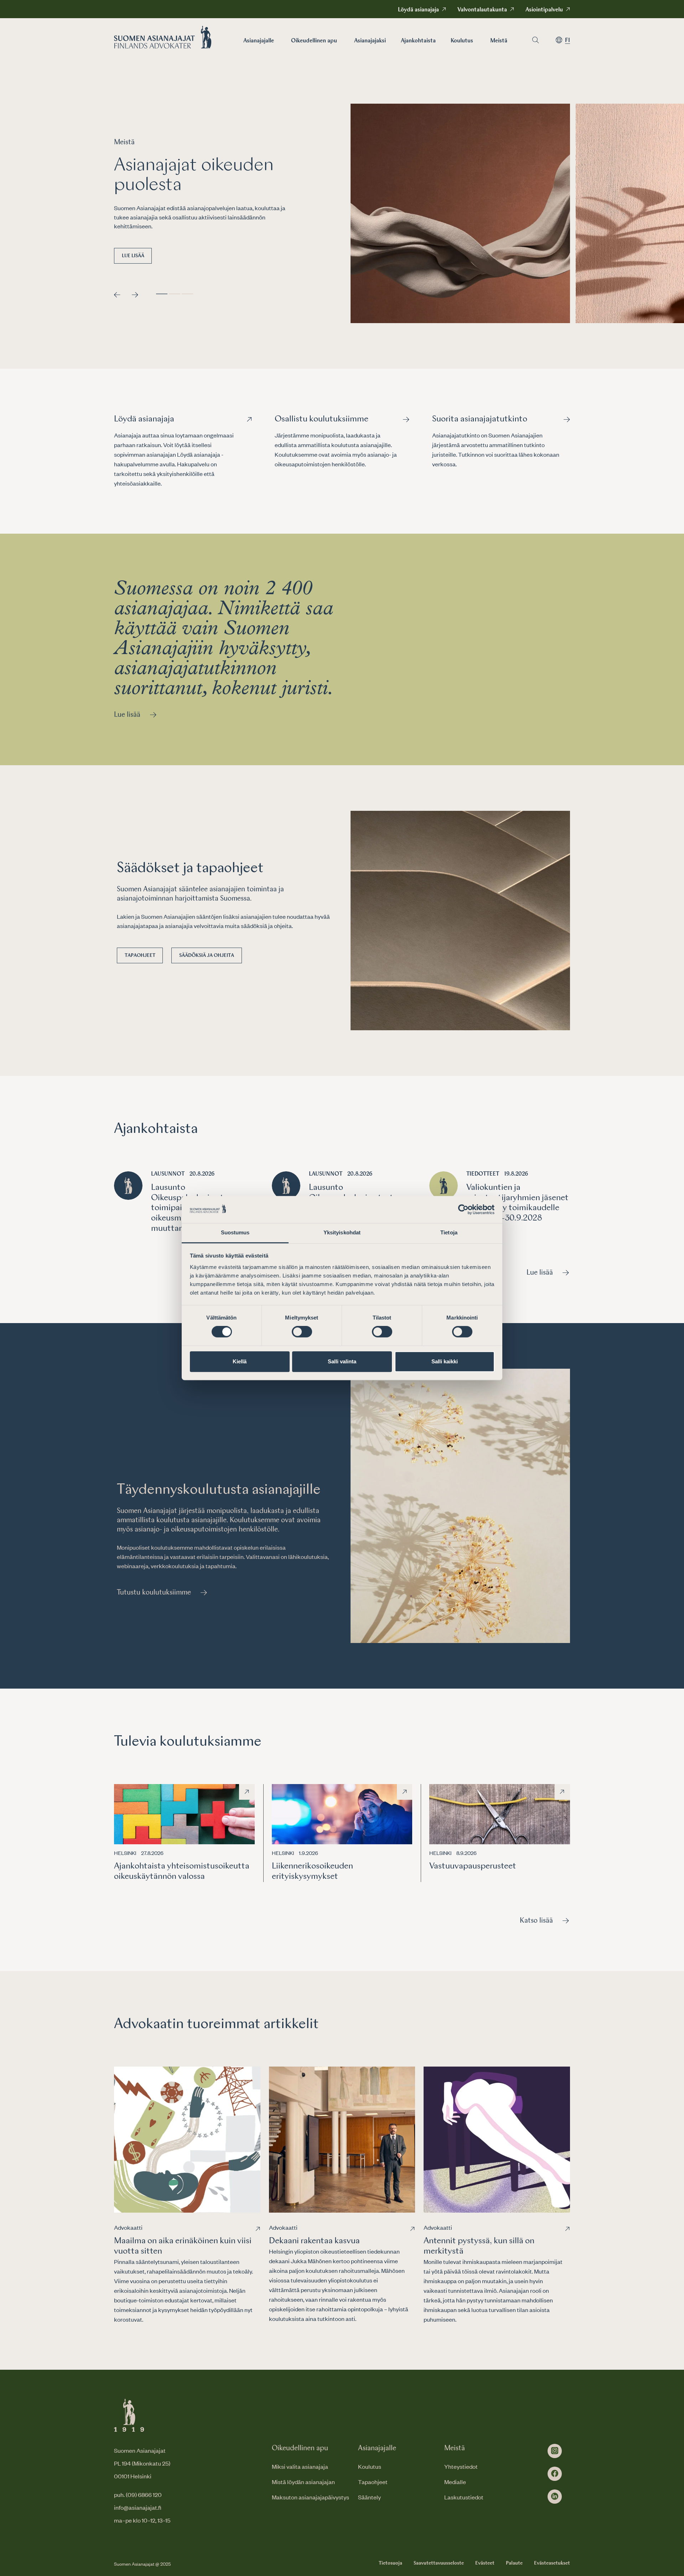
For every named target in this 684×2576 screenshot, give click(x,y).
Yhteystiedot (461, 2466)
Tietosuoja (390, 2563)
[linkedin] (555, 2497)
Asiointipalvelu (544, 10)
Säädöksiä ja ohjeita (207, 955)
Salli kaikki (445, 1361)
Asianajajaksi (370, 41)
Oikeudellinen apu (314, 41)
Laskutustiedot (464, 2497)
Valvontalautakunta (482, 10)
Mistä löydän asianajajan (303, 2482)
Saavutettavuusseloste (439, 2563)
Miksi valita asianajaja (300, 2466)
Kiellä (240, 1361)
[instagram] (555, 2451)
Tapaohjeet (140, 955)
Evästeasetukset (552, 2563)
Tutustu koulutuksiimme (154, 1593)
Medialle (455, 2482)
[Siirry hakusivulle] (535, 40)
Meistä (499, 41)
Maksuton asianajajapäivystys (310, 2497)
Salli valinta (342, 1361)
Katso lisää (536, 1921)
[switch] (302, 1332)
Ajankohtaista (418, 41)
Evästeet (485, 2563)
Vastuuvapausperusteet (473, 1866)
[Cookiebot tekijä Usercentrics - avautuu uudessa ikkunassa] (463, 1209)
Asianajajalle (259, 41)
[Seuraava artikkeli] (135, 295)
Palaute (514, 2563)
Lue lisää (133, 256)
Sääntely (369, 2497)
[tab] (162, 294)
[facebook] (555, 2474)
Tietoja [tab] (449, 1233)
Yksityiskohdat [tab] (342, 1233)
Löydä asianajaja (418, 10)
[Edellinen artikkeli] (117, 295)
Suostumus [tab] (235, 1233)
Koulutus (462, 41)
